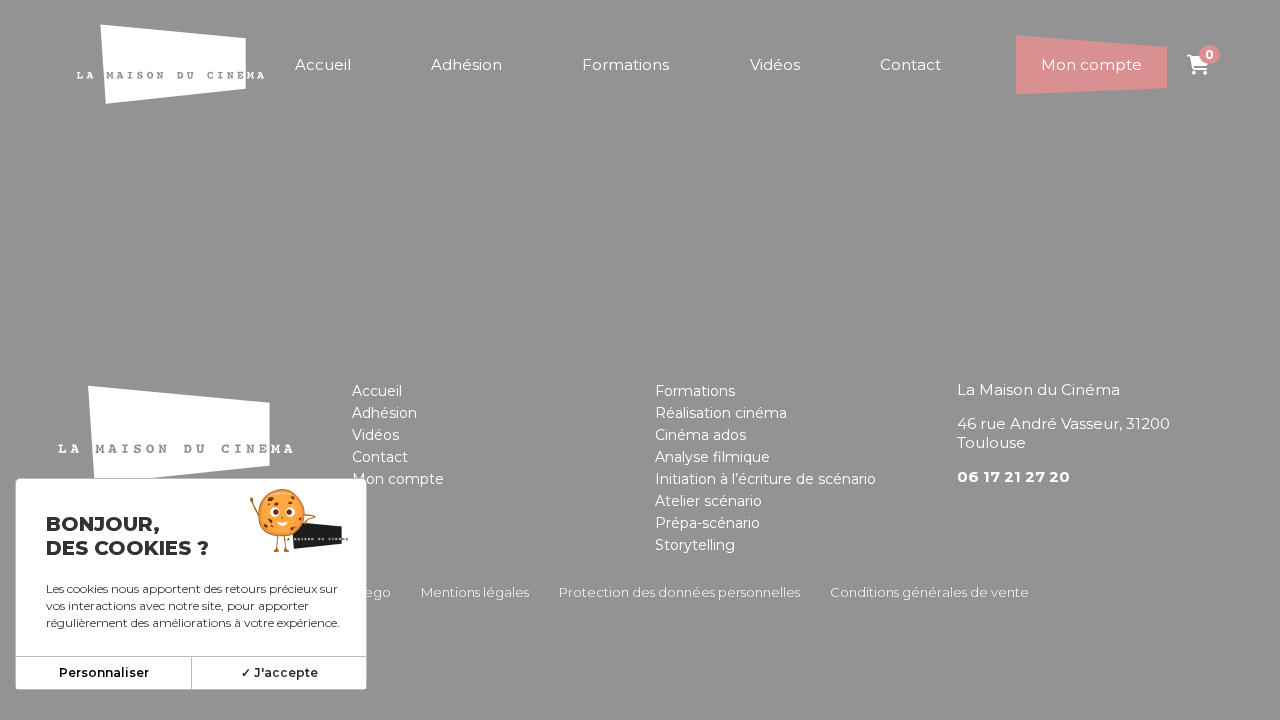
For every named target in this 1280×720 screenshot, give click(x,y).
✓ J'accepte (279, 672)
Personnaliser (104, 672)
